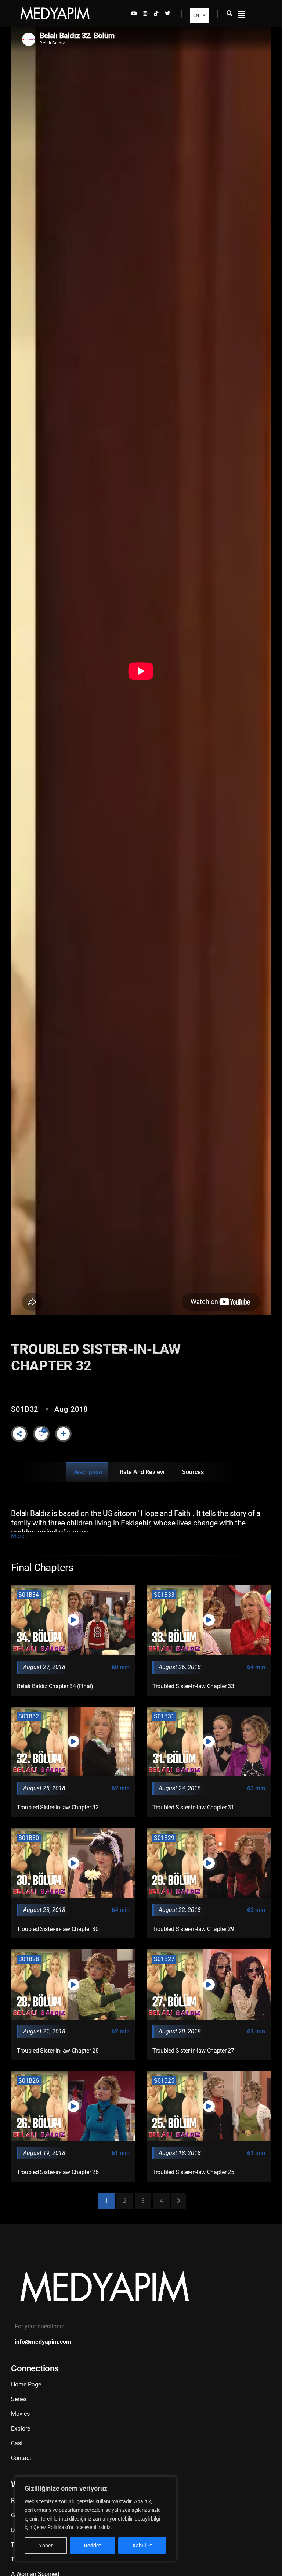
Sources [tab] (193, 1472)
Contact (21, 2458)
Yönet (46, 2546)
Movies (20, 2414)
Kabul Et (142, 2546)
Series (19, 2399)
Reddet (93, 2546)
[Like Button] (41, 1434)
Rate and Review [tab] (142, 1472)
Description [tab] (87, 1472)
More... (20, 1536)
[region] (95, 2519)
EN (196, 15)
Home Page (26, 2384)
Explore (21, 2429)
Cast (17, 2443)
